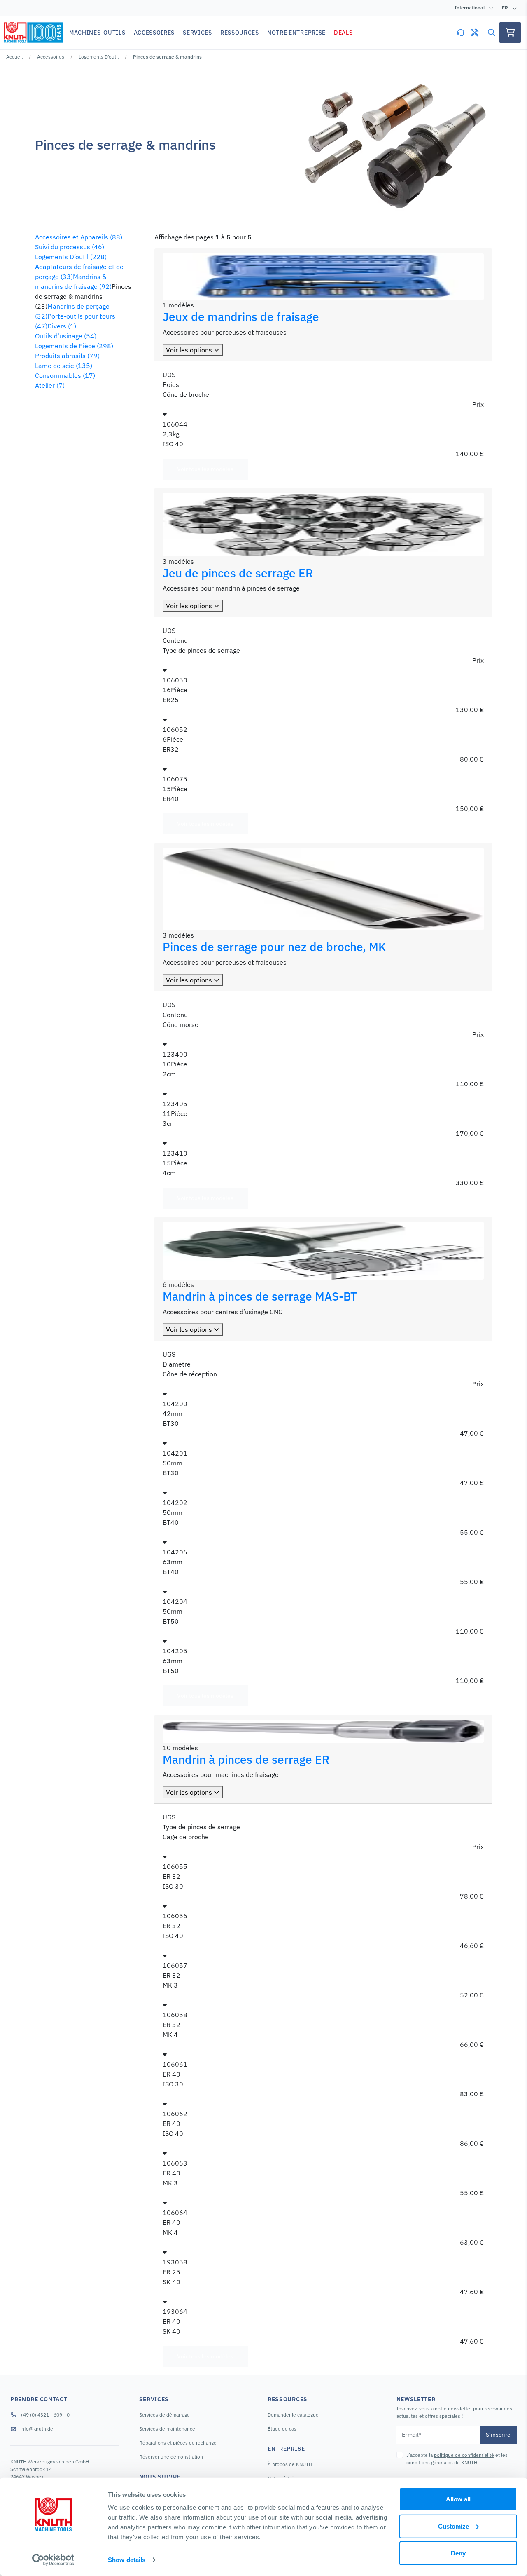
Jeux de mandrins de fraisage (241, 317)
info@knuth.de (37, 2429)
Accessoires (51, 57)
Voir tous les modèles (205, 469)
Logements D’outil (99, 57)
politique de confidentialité (464, 2455)
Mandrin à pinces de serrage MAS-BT (260, 1296)
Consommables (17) (65, 375)
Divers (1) (62, 326)
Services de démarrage (164, 2415)
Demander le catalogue (293, 2415)
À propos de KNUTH (290, 2464)
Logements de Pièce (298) (74, 346)
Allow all (458, 2499)
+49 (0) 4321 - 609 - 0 (45, 2415)
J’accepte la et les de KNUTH (457, 2459)
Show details (127, 2560)
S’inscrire (498, 2435)
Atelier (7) (50, 385)
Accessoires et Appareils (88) (79, 237)
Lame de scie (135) (64, 366)
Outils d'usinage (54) (66, 336)
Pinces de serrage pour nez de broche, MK (274, 947)
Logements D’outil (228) (71, 257)
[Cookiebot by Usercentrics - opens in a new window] (53, 2560)
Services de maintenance (167, 2429)
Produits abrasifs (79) (67, 356)
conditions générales (430, 2462)
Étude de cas (282, 2429)
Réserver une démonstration (171, 2457)
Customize (454, 2526)
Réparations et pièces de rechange (178, 2443)
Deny (458, 2553)
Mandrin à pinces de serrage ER (246, 1759)
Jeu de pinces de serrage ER (238, 573)
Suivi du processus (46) (70, 247)
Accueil (14, 57)
